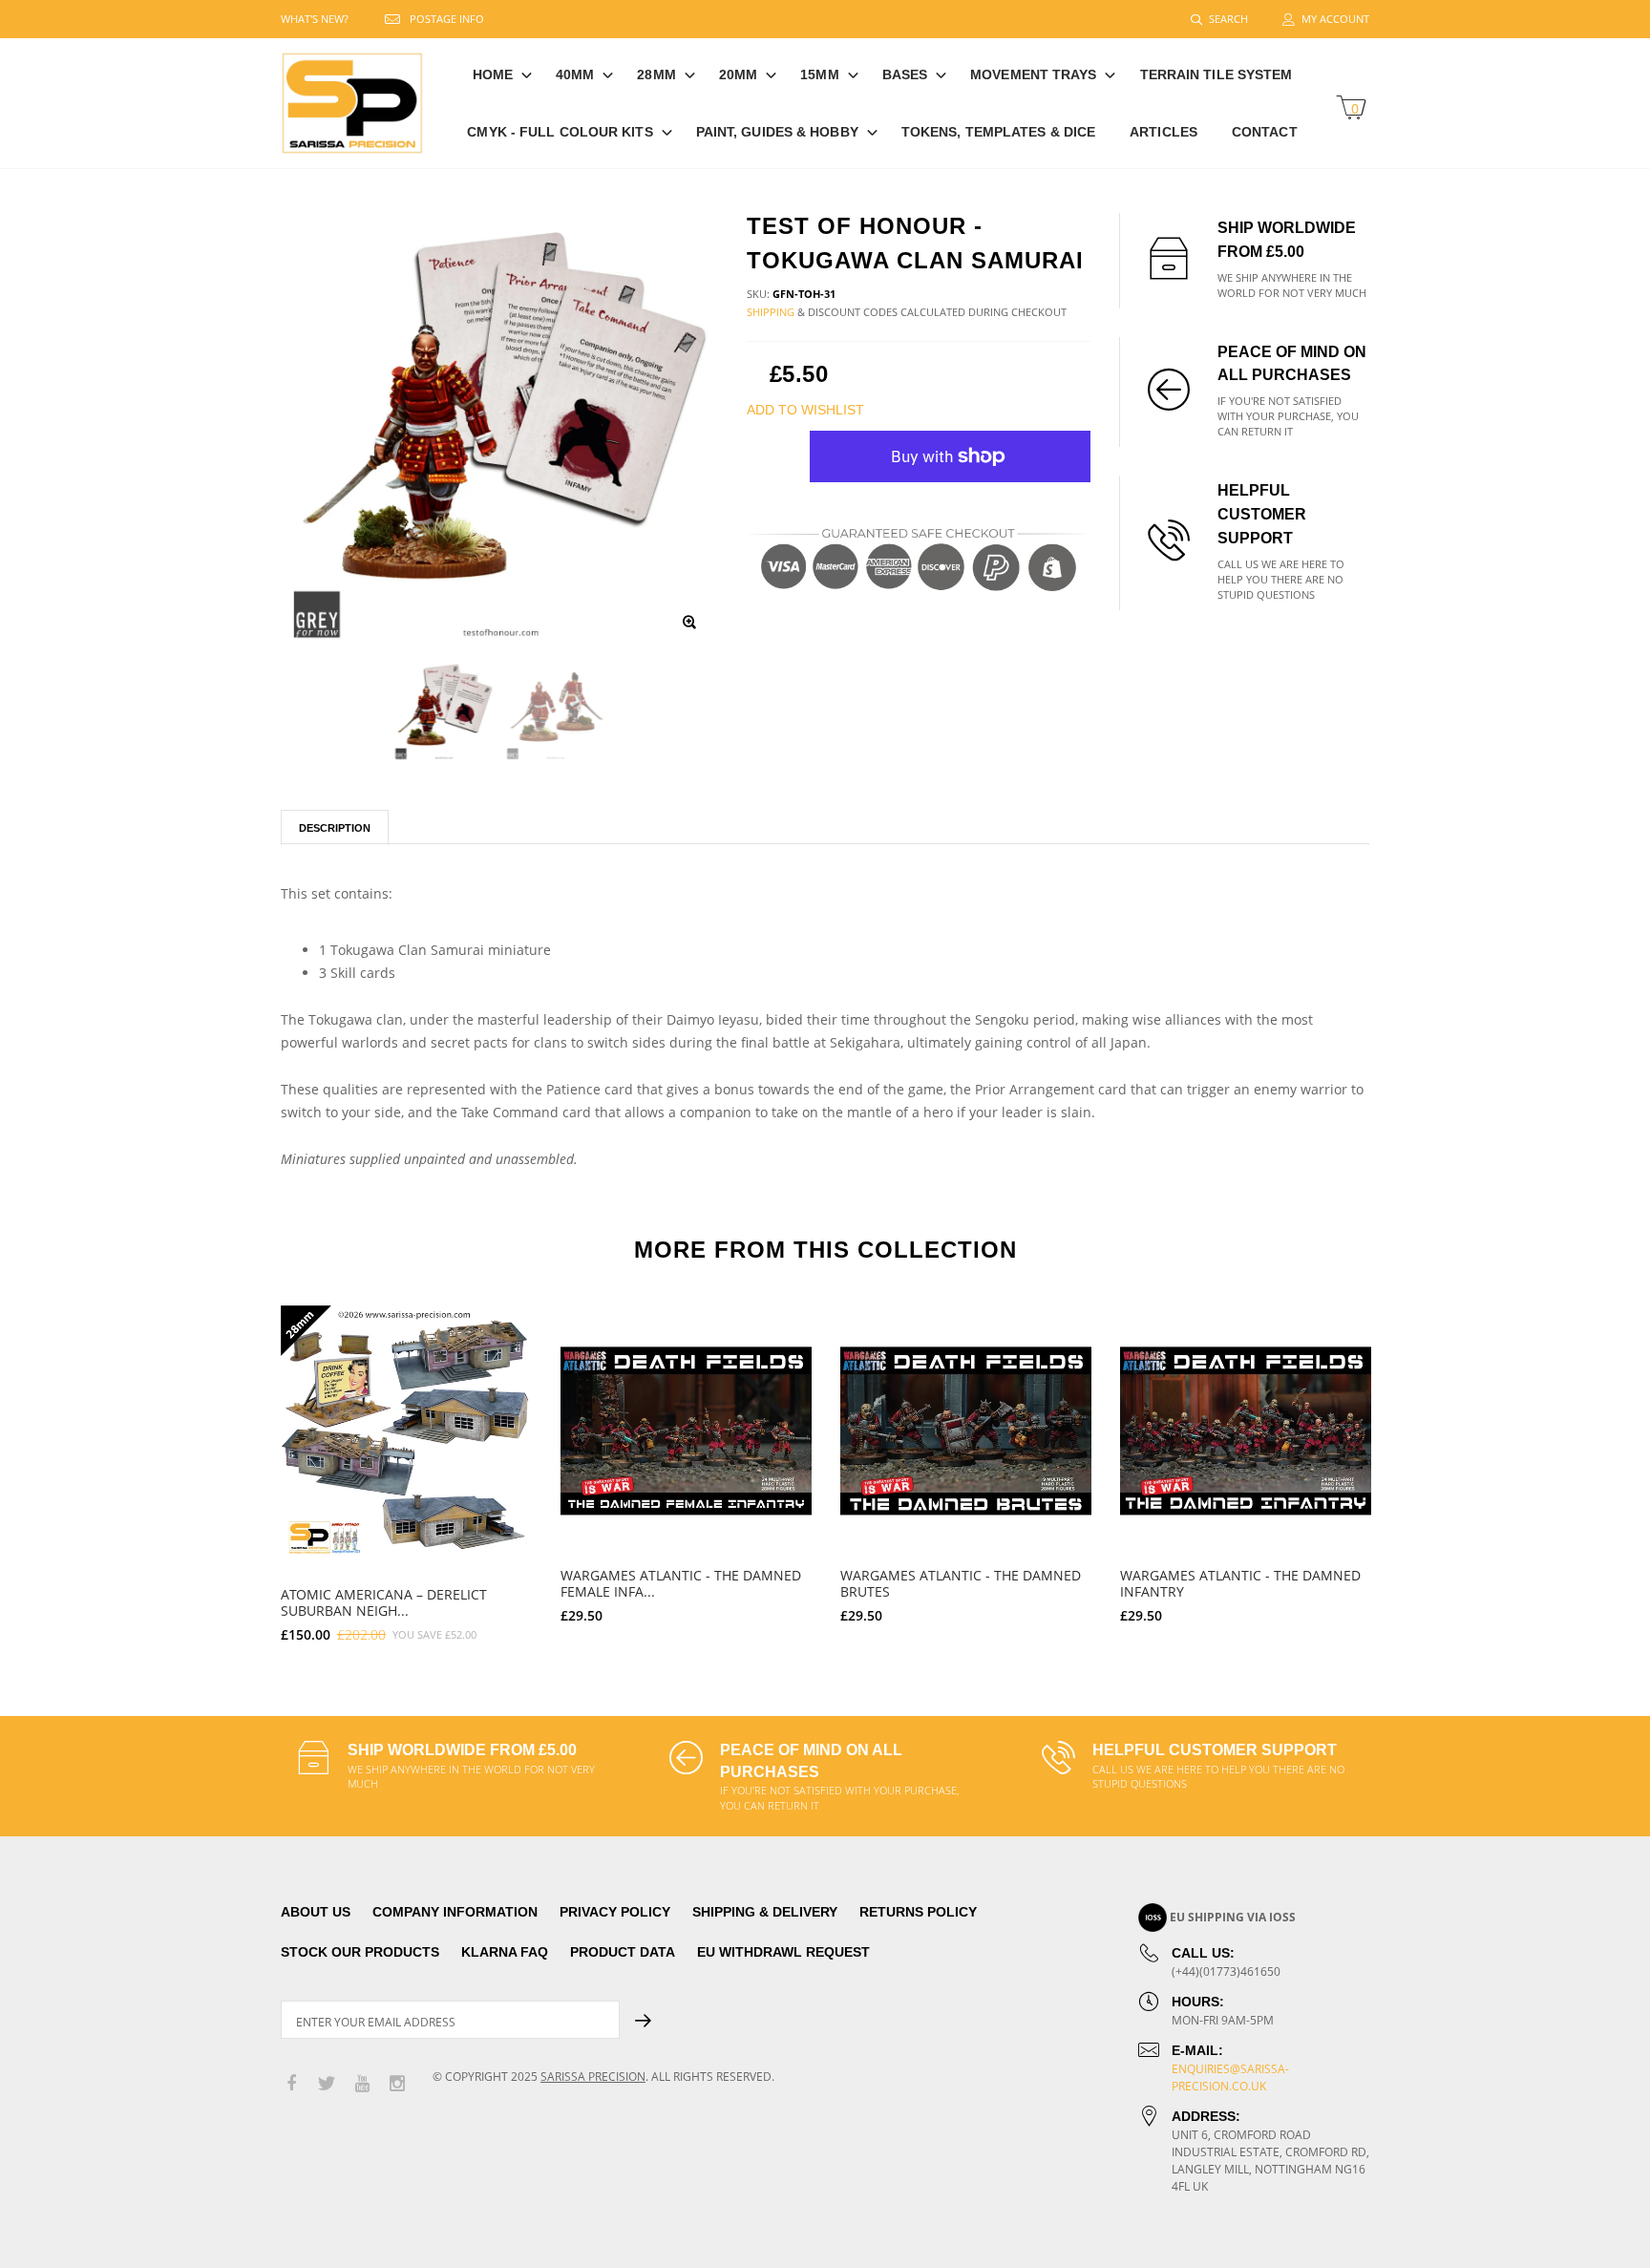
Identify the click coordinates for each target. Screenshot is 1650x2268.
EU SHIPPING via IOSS (1233, 1917)
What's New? (315, 19)
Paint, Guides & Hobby (777, 132)
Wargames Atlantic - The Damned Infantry (1240, 1583)
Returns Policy (918, 1912)
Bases (905, 74)
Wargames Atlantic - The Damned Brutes (961, 1583)
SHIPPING (771, 312)
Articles (1163, 132)
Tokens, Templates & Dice (998, 132)
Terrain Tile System (1216, 74)
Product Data (623, 1952)
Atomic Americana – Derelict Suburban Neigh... (384, 1602)
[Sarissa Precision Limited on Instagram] (397, 2084)
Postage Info (447, 19)
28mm (656, 74)
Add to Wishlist (805, 410)
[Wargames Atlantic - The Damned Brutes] (966, 1431)
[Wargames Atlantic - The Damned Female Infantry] (686, 1431)
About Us (316, 1912)
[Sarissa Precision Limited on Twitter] (327, 2084)
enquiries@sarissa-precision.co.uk (1230, 2077)
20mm (738, 74)
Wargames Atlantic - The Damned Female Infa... (681, 1583)
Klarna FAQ (505, 1952)
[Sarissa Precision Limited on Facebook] (291, 2084)
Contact (1265, 132)
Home (493, 74)
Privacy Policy (615, 1912)
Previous (240, 1466)
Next (1410, 1466)
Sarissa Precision (593, 2077)
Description (335, 828)
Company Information (455, 1912)
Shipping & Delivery (765, 1912)
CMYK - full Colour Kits (560, 132)
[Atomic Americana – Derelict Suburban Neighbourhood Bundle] (406, 1431)
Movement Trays (1033, 74)
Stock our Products (360, 1952)
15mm (819, 74)
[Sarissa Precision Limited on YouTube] (362, 2084)
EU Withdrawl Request (783, 1952)
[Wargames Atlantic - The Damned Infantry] (1246, 1431)
